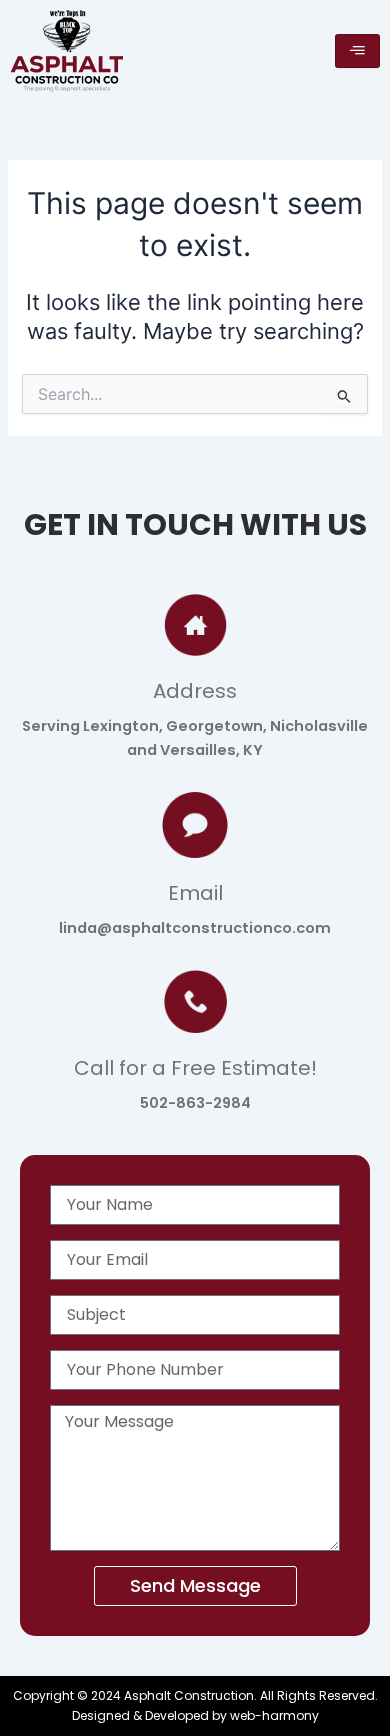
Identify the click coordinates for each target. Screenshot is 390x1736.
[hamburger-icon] (357, 51)
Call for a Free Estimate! (195, 1068)
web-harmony (274, 1715)
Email (195, 893)
